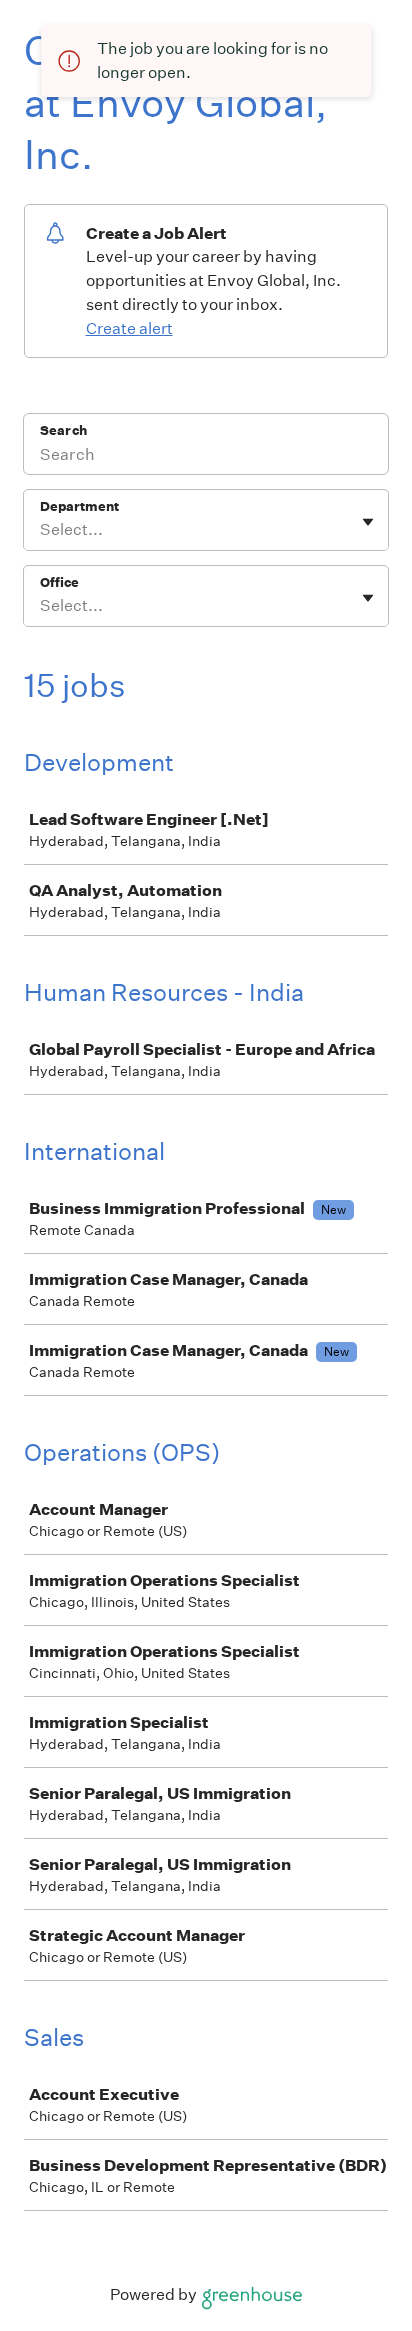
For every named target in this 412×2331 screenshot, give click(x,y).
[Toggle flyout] (368, 522)
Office (59, 582)
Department (79, 506)
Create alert (129, 328)
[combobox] (41, 530)
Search (63, 430)
